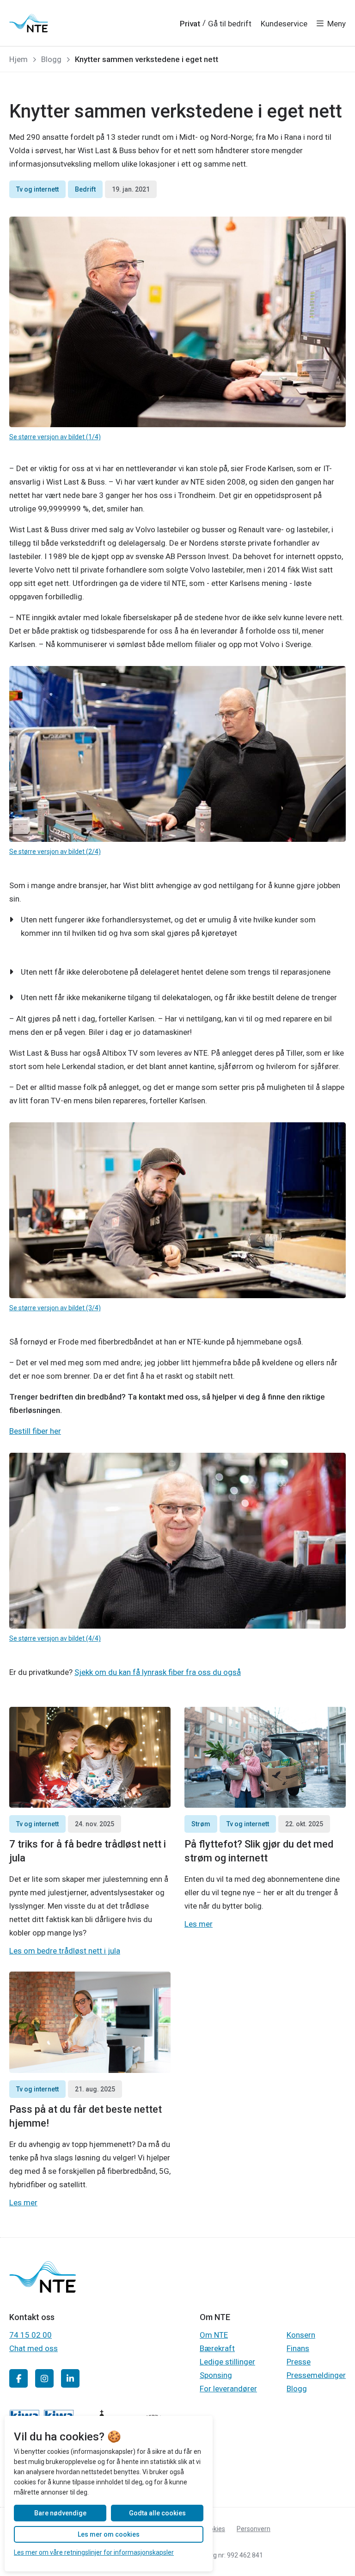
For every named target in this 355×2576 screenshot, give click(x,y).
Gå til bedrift (230, 24)
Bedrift (85, 189)
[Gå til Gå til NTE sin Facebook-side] (18, 2378)
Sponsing (216, 2375)
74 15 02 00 (31, 2335)
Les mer (199, 1924)
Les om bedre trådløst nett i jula (65, 1951)
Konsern (301, 2335)
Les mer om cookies (109, 2534)
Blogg (297, 2389)
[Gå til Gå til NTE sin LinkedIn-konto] (70, 2378)
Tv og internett (37, 189)
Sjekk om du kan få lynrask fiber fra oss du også (158, 1672)
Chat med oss (34, 2348)
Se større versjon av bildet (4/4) (55, 1638)
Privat (190, 24)
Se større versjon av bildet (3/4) (55, 1308)
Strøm (201, 1824)
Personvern (254, 2529)
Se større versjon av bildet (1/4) (55, 437)
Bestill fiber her (35, 1431)
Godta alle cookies (157, 2513)
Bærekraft (217, 2348)
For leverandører (228, 2389)
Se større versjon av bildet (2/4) (55, 852)
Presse (299, 2362)
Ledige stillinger (227, 2362)
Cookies (214, 2529)
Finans (298, 2348)
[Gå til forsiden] (29, 23)
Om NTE (214, 2335)
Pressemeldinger (316, 2375)
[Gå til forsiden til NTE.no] (43, 2290)
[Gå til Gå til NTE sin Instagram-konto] (44, 2378)
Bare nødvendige (60, 2513)
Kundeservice (284, 24)
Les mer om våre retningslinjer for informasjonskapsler (94, 2552)
